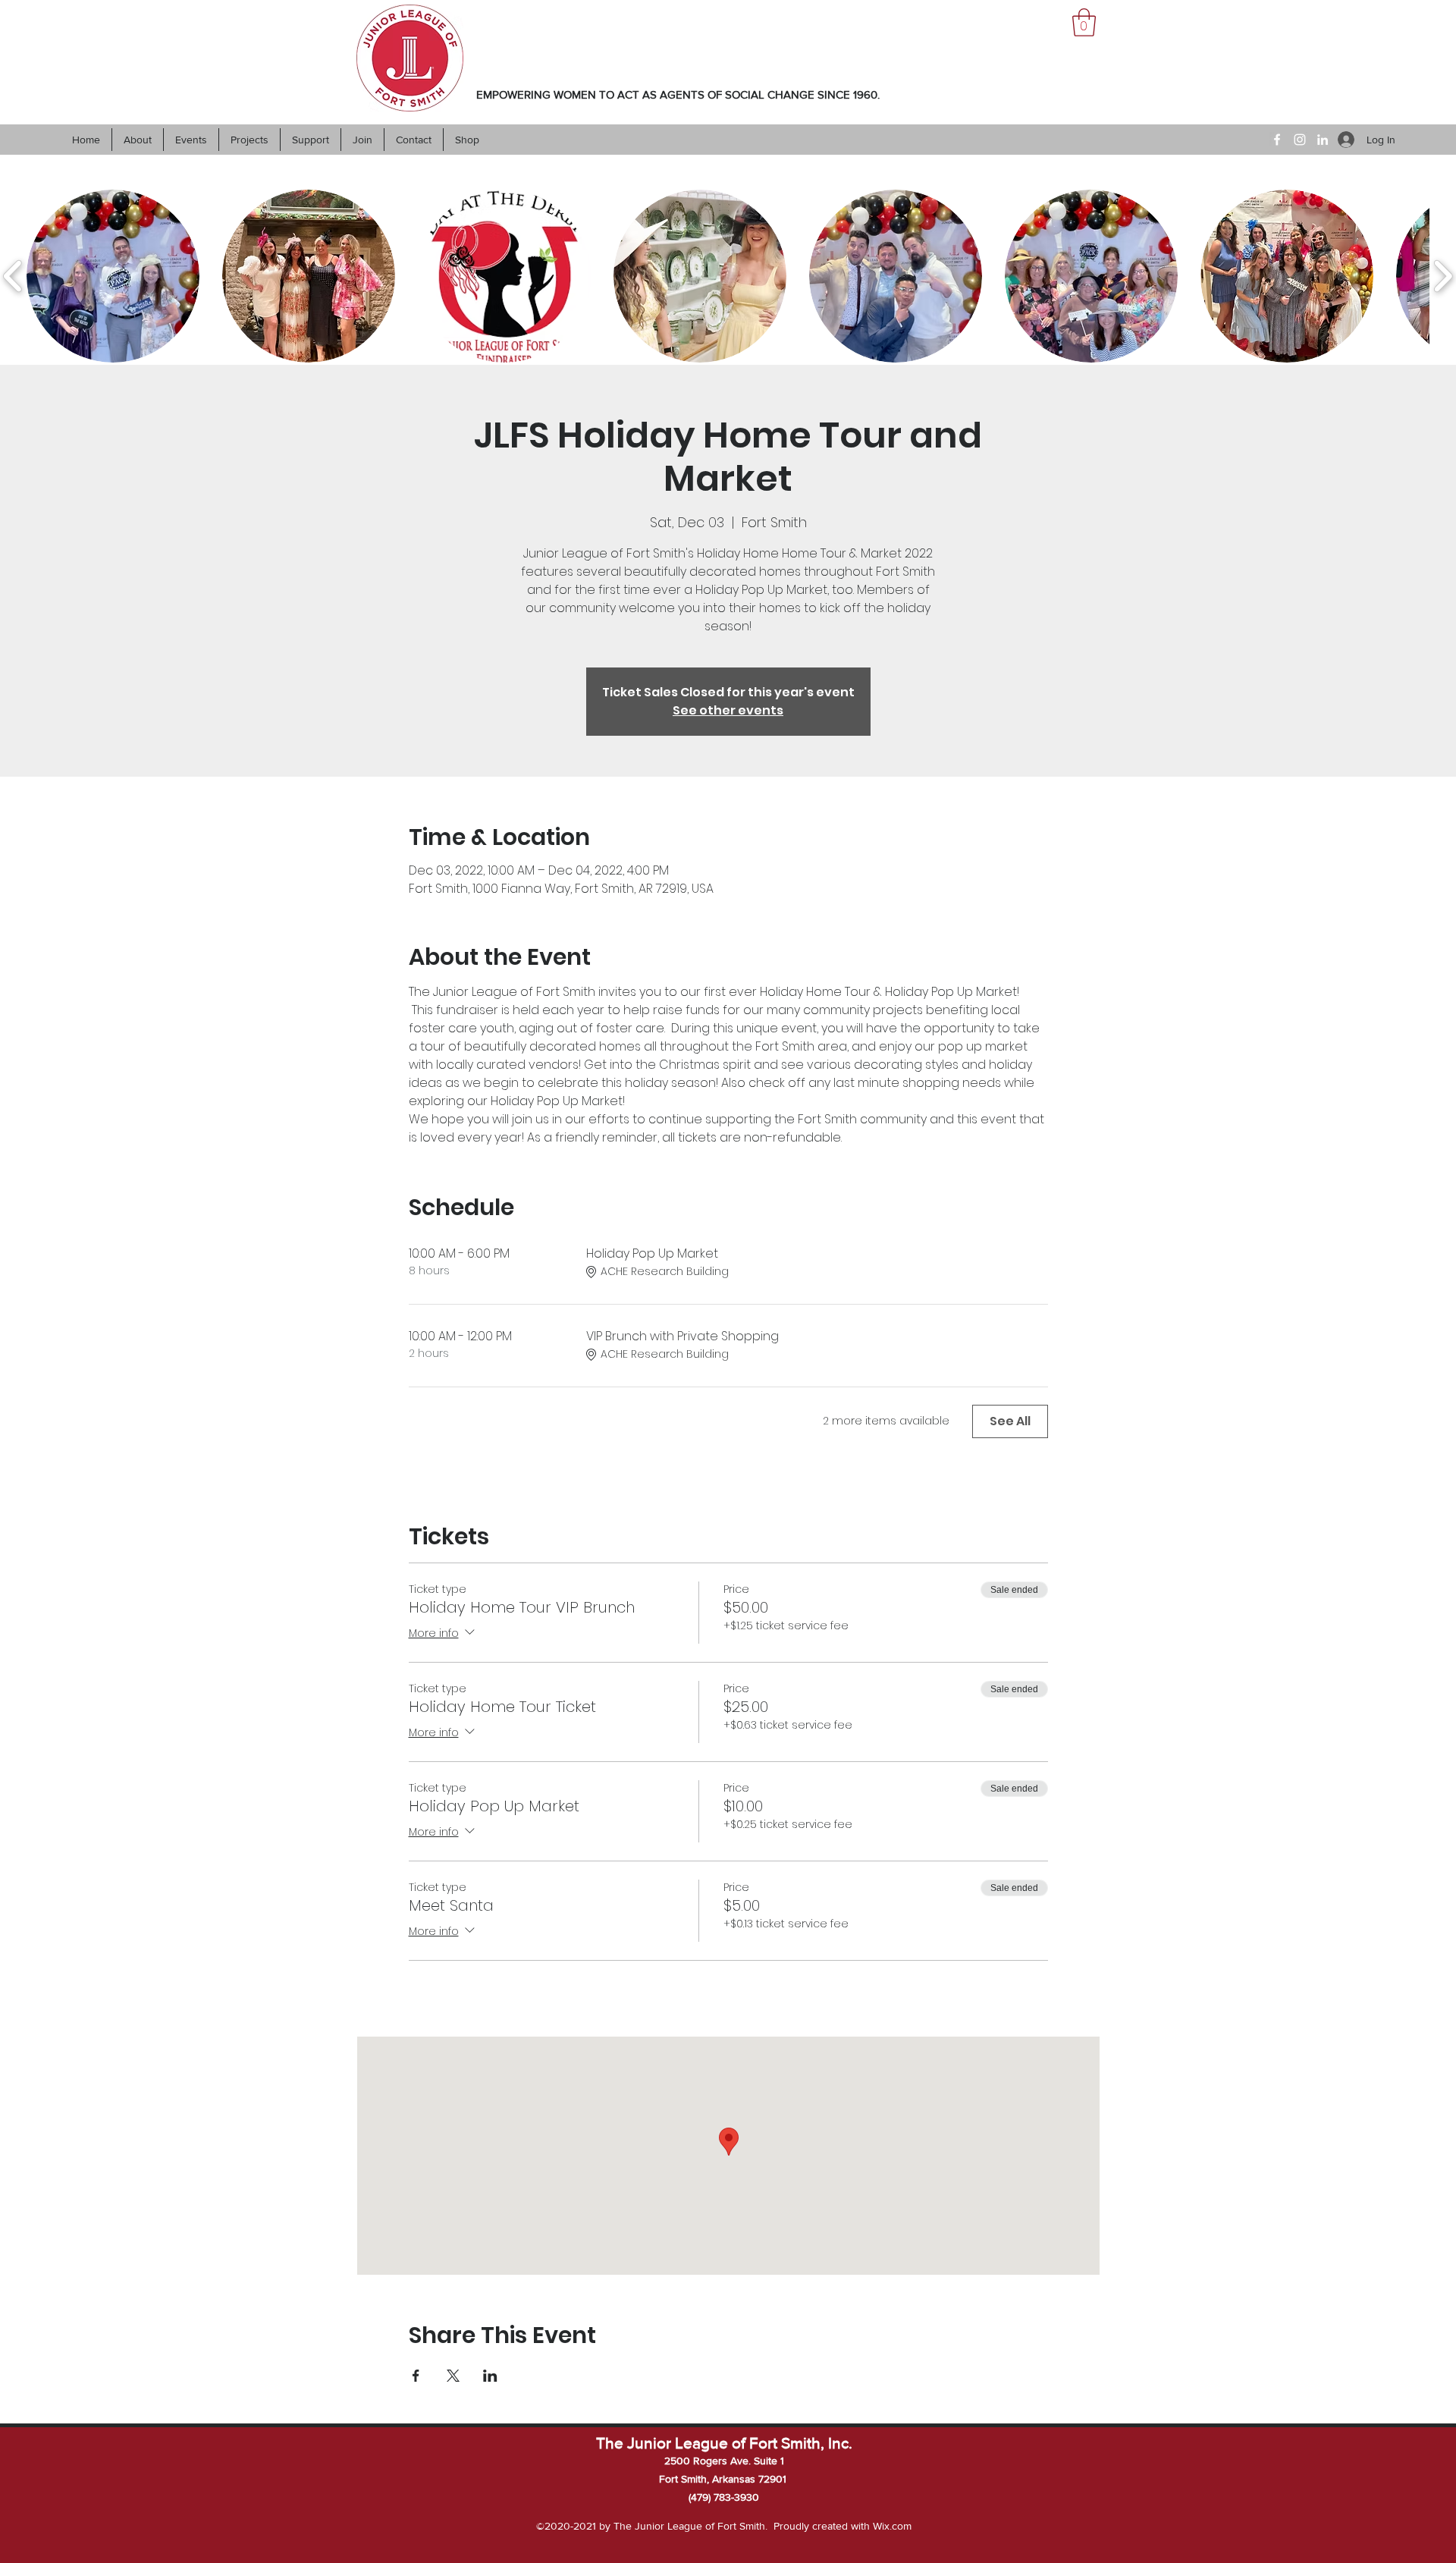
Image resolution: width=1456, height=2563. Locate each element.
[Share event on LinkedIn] (490, 2376)
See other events (728, 710)
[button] (1084, 22)
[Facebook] (1277, 140)
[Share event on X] (453, 2376)
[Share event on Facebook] (416, 2376)
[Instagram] (1300, 140)
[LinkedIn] (1323, 140)
